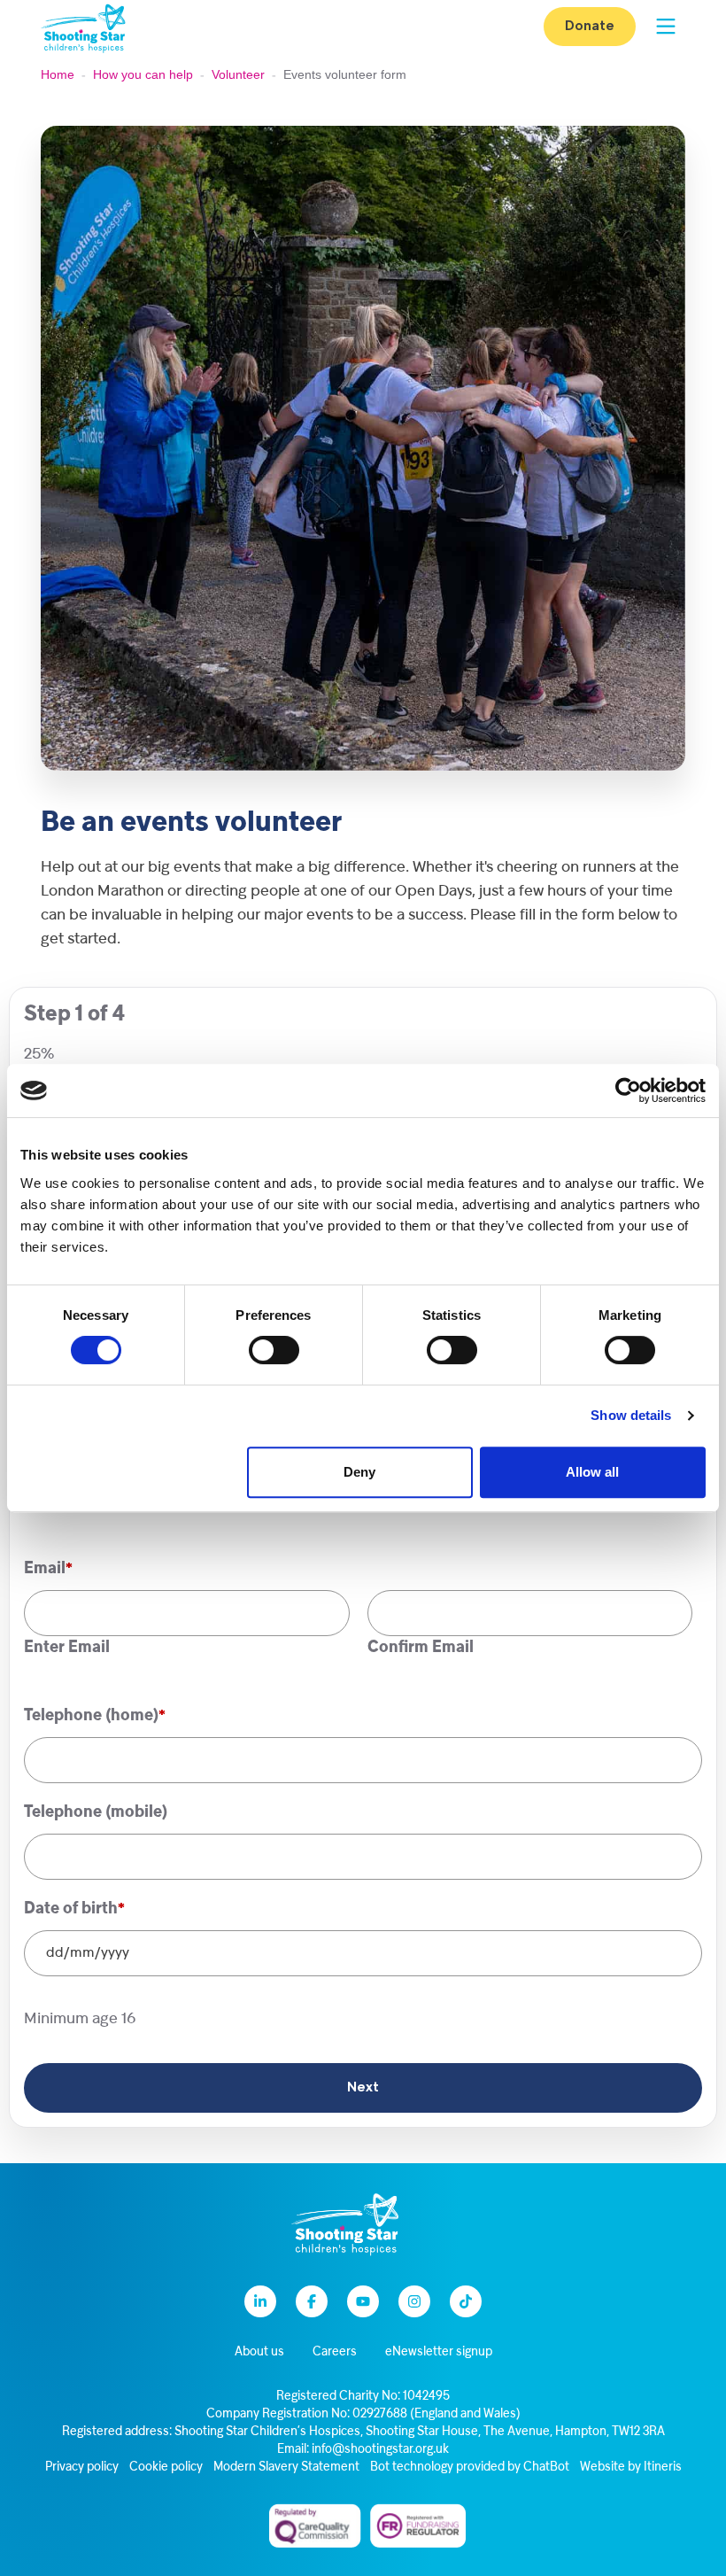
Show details (631, 1415)
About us (259, 2352)
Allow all (592, 1472)
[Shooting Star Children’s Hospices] (83, 27)
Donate (590, 27)
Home (58, 74)
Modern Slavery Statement (286, 2467)
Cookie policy (166, 2467)
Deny (359, 1472)
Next (363, 2088)
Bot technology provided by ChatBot (470, 2467)
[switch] (274, 1350)
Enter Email (67, 1648)
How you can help (143, 74)
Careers (335, 2352)
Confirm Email (421, 1648)
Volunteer (238, 74)
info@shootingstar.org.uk (380, 2450)
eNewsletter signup (439, 2352)
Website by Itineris (631, 2467)
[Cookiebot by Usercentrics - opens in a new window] (628, 1090)
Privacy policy (82, 2467)
